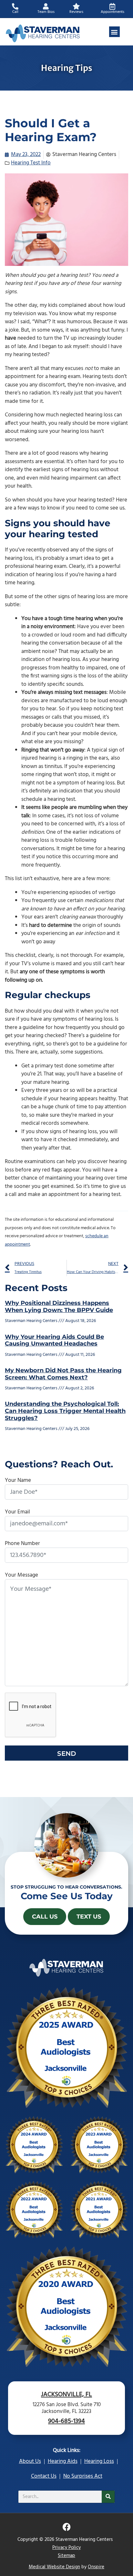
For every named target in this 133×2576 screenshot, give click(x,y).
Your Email (17, 1512)
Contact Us (44, 2476)
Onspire (96, 2567)
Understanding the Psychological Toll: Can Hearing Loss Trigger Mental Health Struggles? (65, 1411)
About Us (30, 2461)
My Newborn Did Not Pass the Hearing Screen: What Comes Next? (63, 1374)
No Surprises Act (83, 2476)
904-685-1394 (66, 2421)
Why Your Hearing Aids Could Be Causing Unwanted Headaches (54, 1340)
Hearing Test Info (31, 163)
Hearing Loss (99, 2461)
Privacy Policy (66, 2548)
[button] (114, 32)
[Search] (108, 2497)
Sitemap (66, 2556)
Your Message (21, 1575)
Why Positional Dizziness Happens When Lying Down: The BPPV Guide (59, 1307)
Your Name (18, 1480)
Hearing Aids (63, 2461)
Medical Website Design (54, 2567)
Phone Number (22, 1544)
